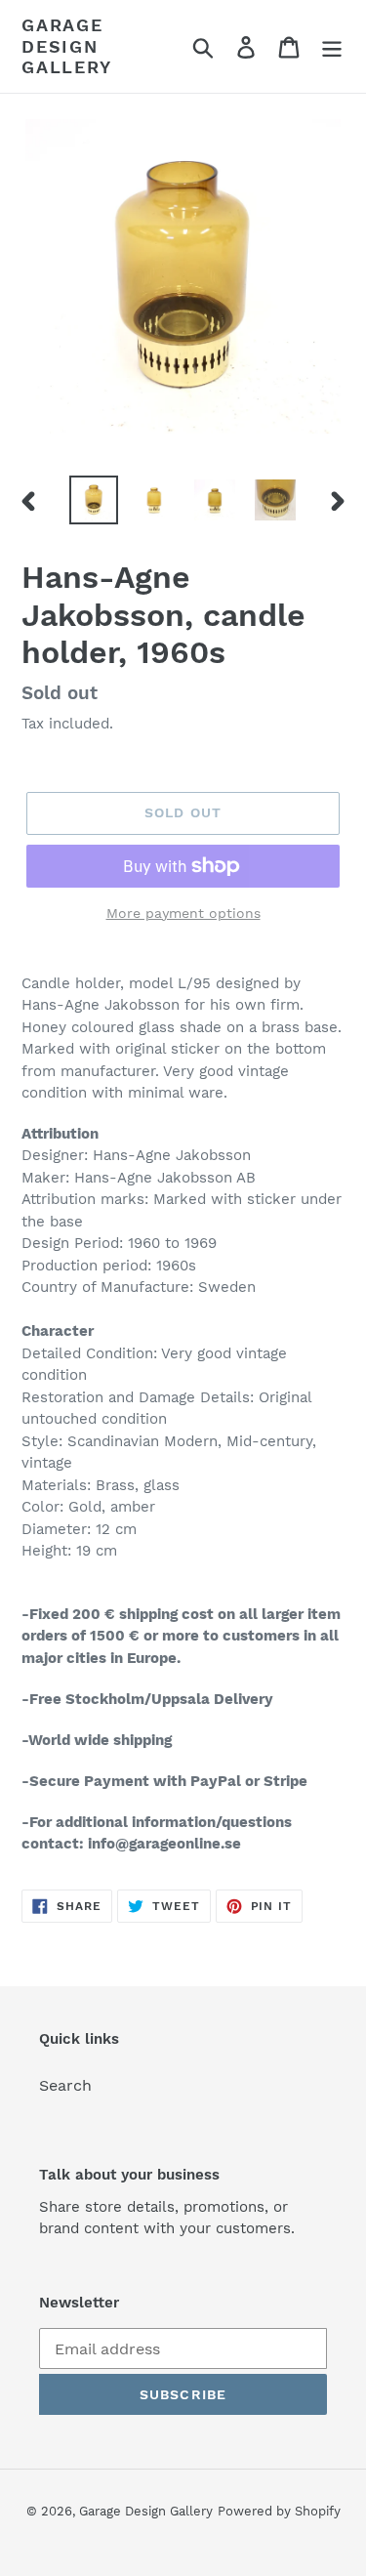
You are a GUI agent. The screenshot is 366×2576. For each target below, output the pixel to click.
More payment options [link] (183, 913)
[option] (94, 500)
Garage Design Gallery (67, 46)
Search (65, 2085)
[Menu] (332, 46)
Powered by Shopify (279, 2511)
